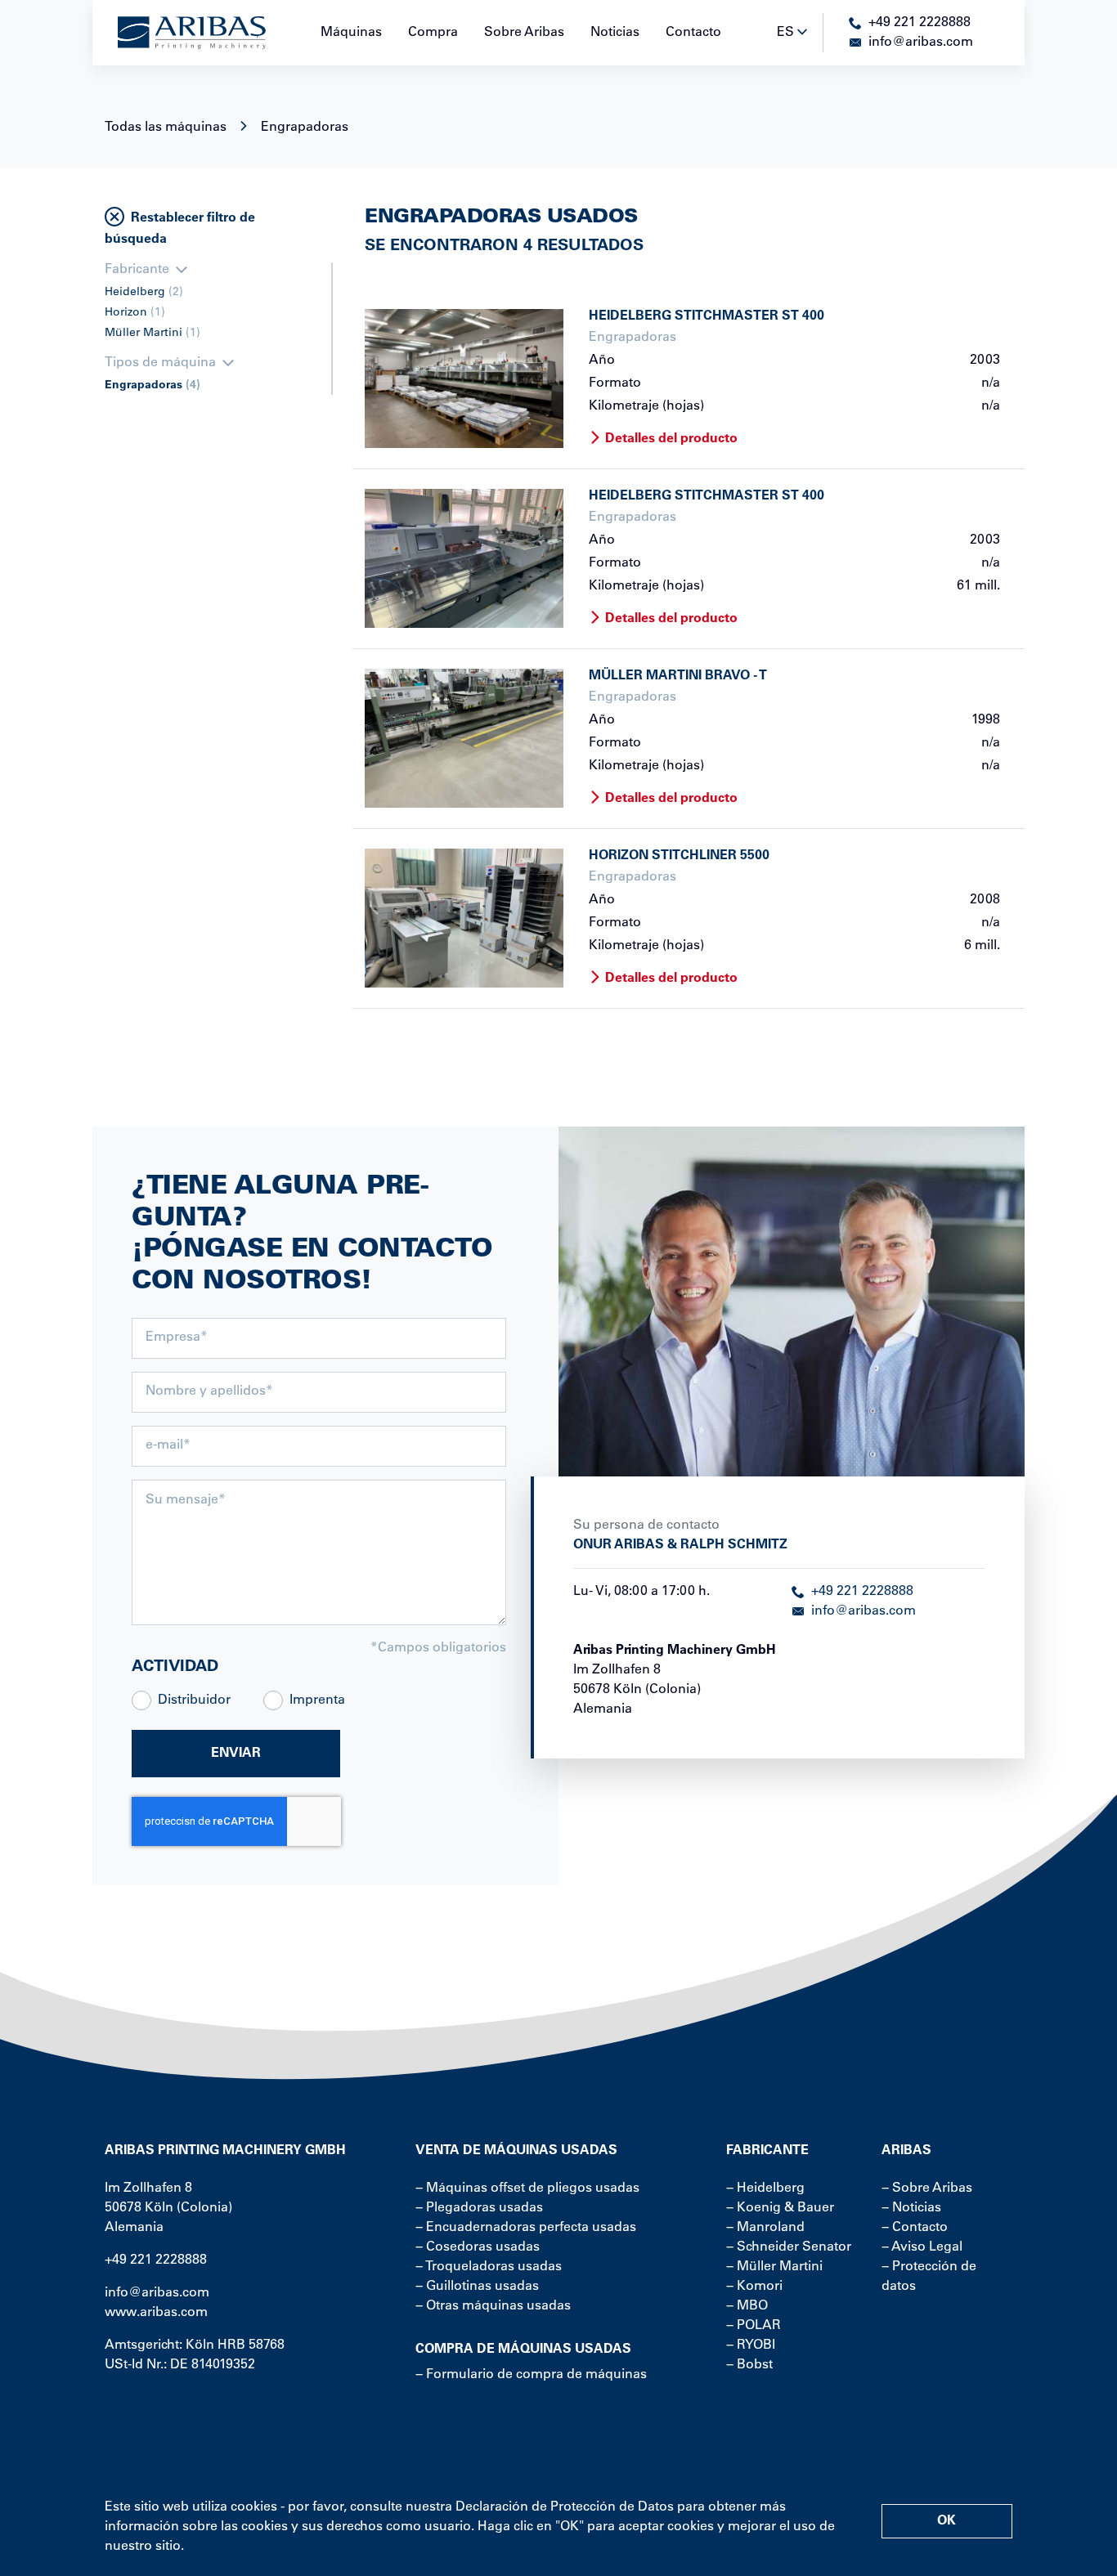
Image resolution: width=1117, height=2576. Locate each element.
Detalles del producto (671, 439)
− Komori (754, 2287)
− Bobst (749, 2365)
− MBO (747, 2306)
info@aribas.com (864, 1611)
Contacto (693, 33)
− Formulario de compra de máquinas (531, 2375)
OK (947, 2521)
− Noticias (911, 2208)
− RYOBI (751, 2345)
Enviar (236, 1754)
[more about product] (464, 379)
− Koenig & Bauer (780, 2208)
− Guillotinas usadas (477, 2287)
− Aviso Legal (922, 2247)
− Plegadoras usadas (479, 2208)
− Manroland (765, 2228)
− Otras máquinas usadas (493, 2306)
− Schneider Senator (789, 2247)
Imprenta (317, 1700)
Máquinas (351, 33)
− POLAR (754, 2326)
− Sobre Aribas (927, 2188)
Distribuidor (194, 1700)
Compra (433, 33)
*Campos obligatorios (438, 1648)
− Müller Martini (774, 2267)
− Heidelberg (765, 2188)
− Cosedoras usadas (478, 2247)
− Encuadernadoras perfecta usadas (526, 2228)
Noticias (615, 33)
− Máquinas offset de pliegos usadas (527, 2188)
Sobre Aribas (524, 33)
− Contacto (915, 2228)
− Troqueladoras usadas (489, 2267)
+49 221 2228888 (862, 1592)
